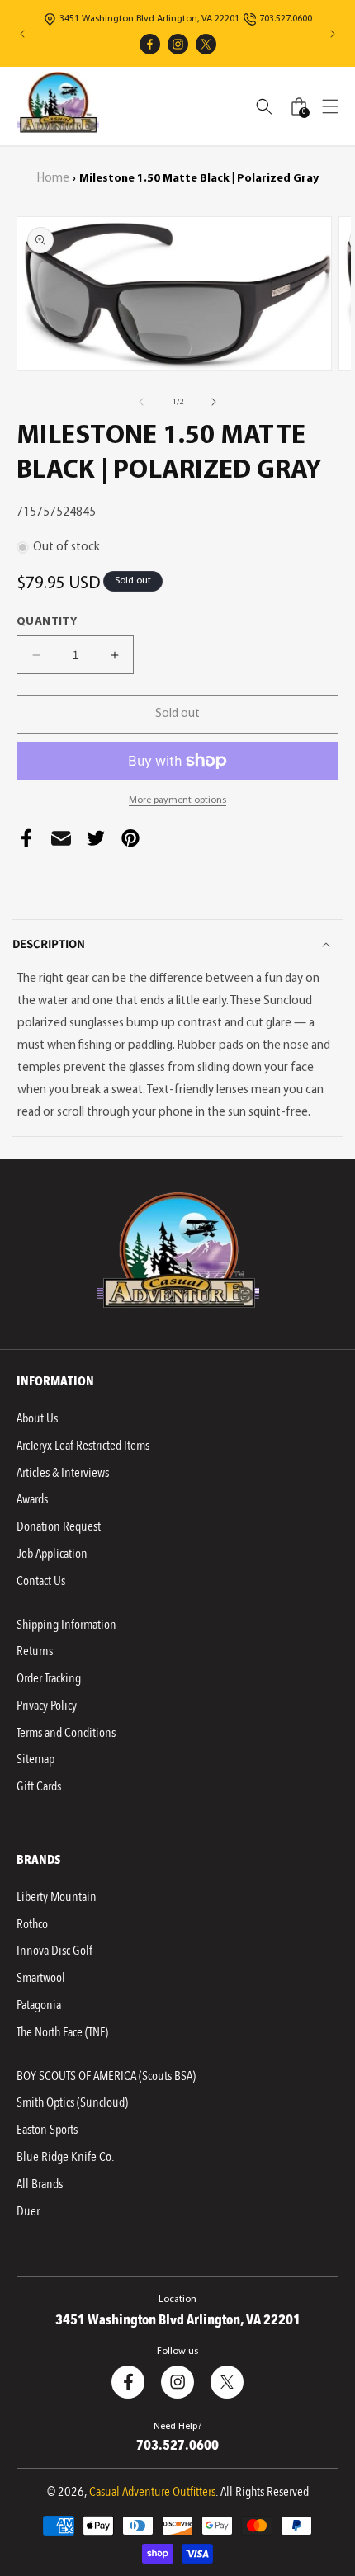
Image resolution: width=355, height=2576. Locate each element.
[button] (330, 106)
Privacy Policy (47, 1706)
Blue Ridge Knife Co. (65, 2157)
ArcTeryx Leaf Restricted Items (83, 1446)
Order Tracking (49, 1678)
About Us (37, 1418)
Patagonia (39, 2005)
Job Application (52, 1554)
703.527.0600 (286, 19)
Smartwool (41, 1978)
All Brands (40, 2184)
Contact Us (41, 1581)
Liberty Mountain (57, 1897)
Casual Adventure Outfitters (152, 2492)
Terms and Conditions (66, 1733)
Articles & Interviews (63, 1473)
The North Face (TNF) (62, 2032)
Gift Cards (39, 1786)
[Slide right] (214, 402)
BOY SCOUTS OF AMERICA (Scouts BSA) (106, 2076)
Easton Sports (47, 2130)
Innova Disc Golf (54, 1951)
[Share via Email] (61, 842)
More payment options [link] (177, 800)
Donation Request (59, 1526)
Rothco (32, 1924)
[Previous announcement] (22, 34)
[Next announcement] (333, 34)
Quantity (47, 622)
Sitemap (35, 1759)
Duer (28, 2211)
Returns (35, 1651)
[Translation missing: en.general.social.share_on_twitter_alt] (96, 842)
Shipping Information (66, 1625)
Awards (32, 1499)
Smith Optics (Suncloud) (72, 2102)
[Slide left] (141, 402)
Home (53, 179)
